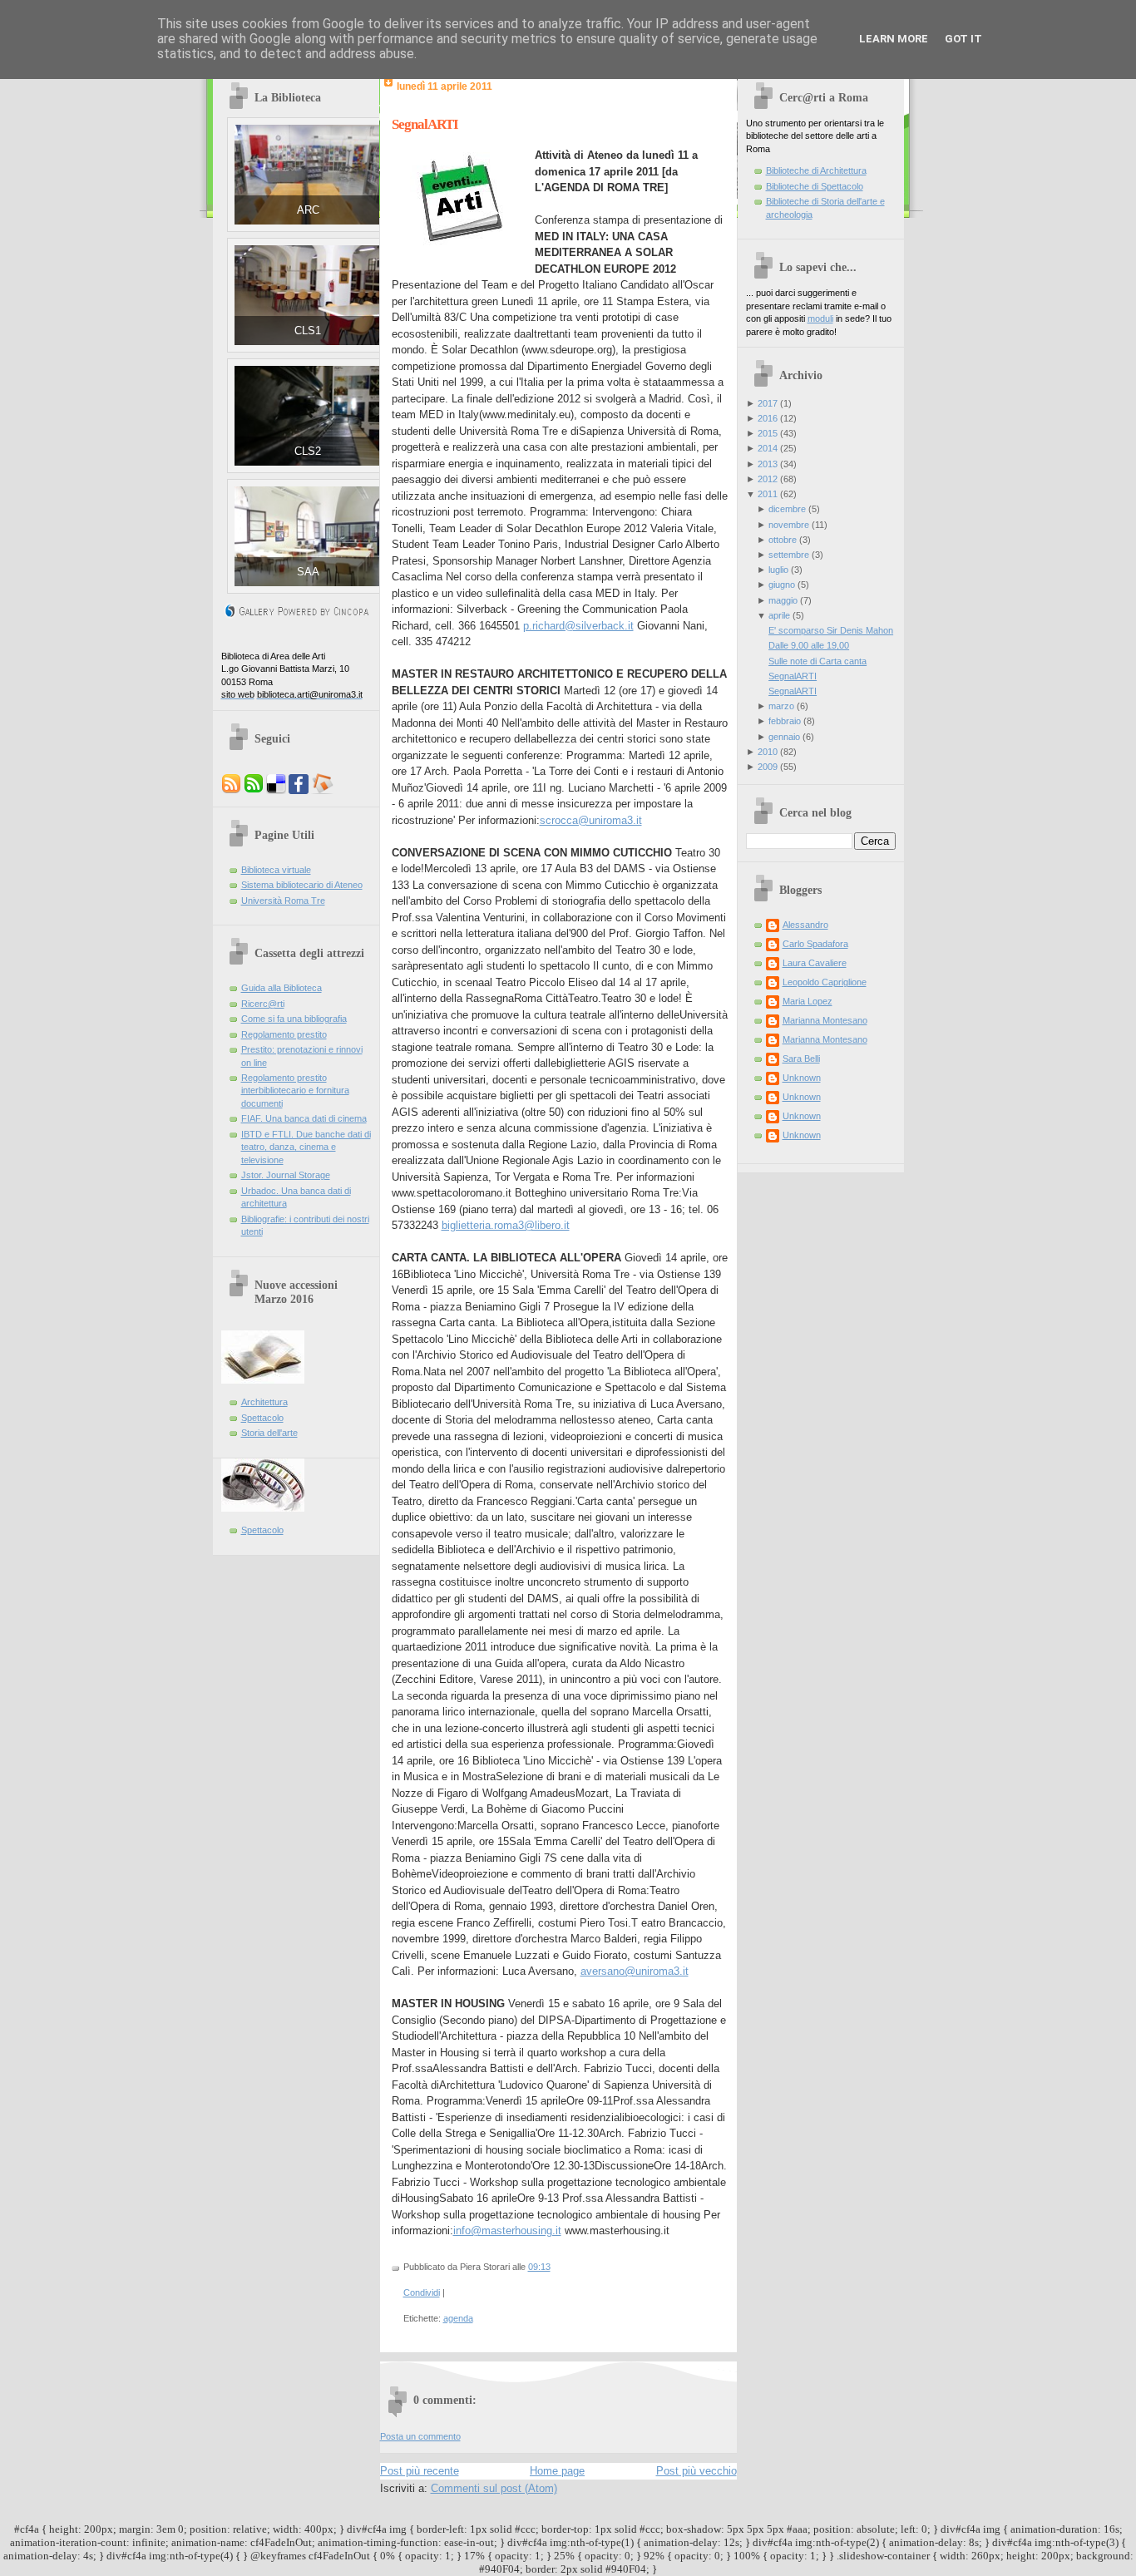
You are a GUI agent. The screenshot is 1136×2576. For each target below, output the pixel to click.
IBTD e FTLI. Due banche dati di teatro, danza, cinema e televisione (306, 1147)
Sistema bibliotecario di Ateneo (302, 885)
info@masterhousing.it (507, 2231)
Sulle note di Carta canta (817, 661)
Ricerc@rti (263, 1004)
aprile (779, 615)
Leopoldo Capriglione (825, 982)
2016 (768, 418)
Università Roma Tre (283, 901)
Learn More (894, 39)
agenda (458, 2318)
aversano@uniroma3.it (635, 1971)
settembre (789, 555)
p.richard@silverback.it (578, 626)
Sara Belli (801, 1059)
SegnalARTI (425, 124)
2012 (768, 479)
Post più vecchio (696, 2471)
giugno (782, 585)
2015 (768, 433)
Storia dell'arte (269, 1433)
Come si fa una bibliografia (294, 1019)
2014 (768, 448)
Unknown (802, 1078)
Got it (963, 39)
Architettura (264, 1402)
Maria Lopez (808, 1001)
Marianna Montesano (825, 1020)
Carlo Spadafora (815, 944)
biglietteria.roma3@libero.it (506, 1225)
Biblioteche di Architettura (816, 170)
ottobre (783, 540)
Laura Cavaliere (815, 963)
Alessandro (805, 925)
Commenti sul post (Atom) (494, 2488)
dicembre (787, 509)
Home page (557, 2471)
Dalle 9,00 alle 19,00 (809, 645)
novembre (789, 525)
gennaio (784, 737)
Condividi (422, 2292)
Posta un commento (420, 2436)
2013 (768, 464)
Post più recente (420, 2471)
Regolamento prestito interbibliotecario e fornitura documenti (295, 1091)
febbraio (785, 721)
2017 (768, 403)
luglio (778, 570)
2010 (768, 752)
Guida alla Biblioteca (282, 988)
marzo (781, 706)
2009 (768, 767)
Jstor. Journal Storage (286, 1175)
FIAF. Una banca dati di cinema (304, 1118)
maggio (783, 600)
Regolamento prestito (284, 1034)
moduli (820, 318)
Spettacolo (262, 1418)
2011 (768, 494)
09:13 (539, 2267)
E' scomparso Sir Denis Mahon (831, 630)
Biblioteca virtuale (276, 870)
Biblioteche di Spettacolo (815, 186)
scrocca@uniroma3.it (591, 820)
